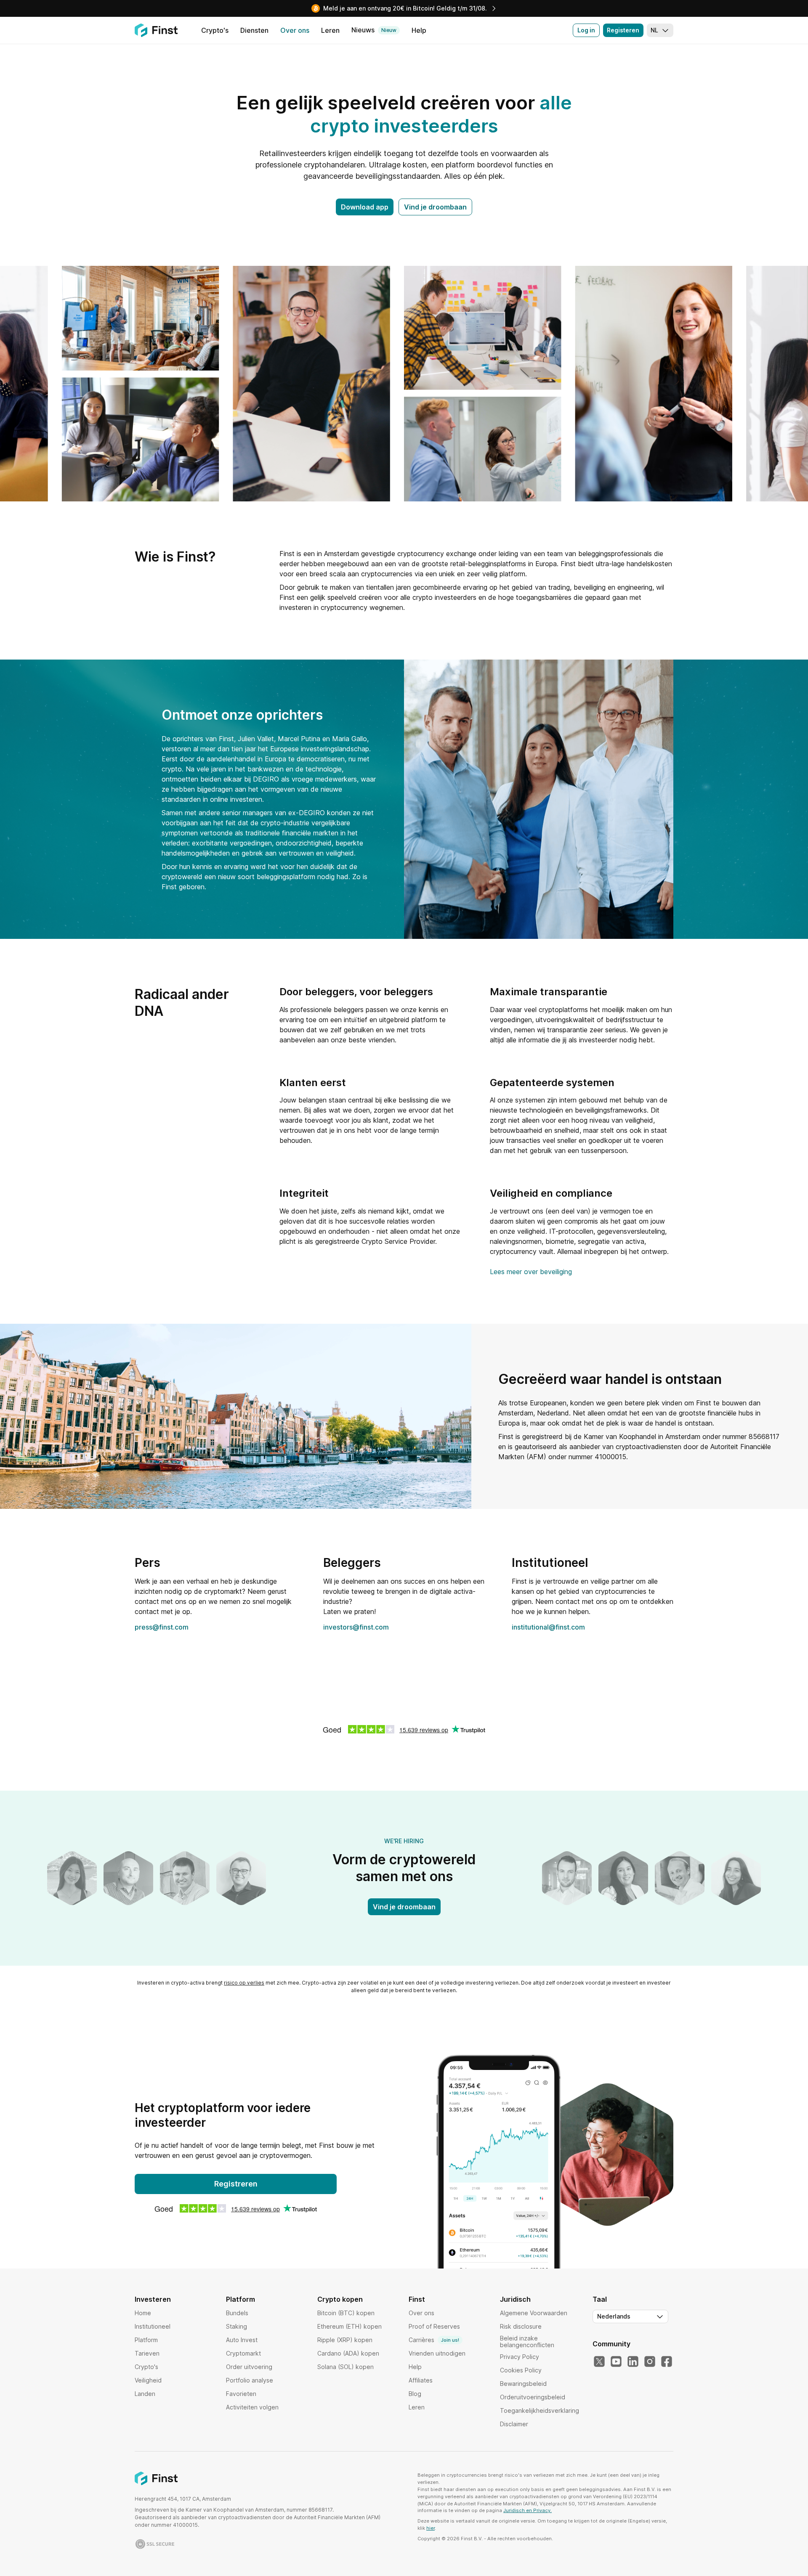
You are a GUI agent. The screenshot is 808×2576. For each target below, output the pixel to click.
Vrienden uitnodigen (437, 2353)
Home (143, 2313)
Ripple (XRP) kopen (345, 2340)
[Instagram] (650, 2362)
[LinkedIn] (633, 2362)
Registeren (623, 30)
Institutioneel (153, 2326)
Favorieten (241, 2394)
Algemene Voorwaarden (534, 2313)
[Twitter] (599, 2362)
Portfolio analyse (250, 2380)
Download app (365, 207)
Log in (586, 30)
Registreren (236, 2184)
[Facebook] (667, 2362)
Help (415, 2367)
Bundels (237, 2313)
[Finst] (156, 30)
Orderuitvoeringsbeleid (533, 2397)
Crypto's (146, 2367)
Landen (145, 2394)
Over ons (421, 2313)
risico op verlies (244, 1983)
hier (431, 2528)
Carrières (434, 2340)
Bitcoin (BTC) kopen (346, 2313)
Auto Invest (242, 2340)
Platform (146, 2340)
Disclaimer (514, 2424)
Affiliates (421, 2380)
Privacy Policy (520, 2357)
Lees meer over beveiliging (531, 1272)
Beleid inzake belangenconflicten (527, 2341)
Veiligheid (148, 2380)
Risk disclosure (521, 2326)
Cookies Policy (521, 2370)
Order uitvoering (249, 2367)
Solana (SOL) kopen (346, 2367)
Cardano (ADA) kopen (348, 2353)
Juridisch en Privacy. (528, 2510)
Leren (417, 2407)
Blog (415, 2394)
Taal (600, 2299)
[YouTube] (616, 2362)
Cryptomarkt (243, 2353)
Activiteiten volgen (252, 2407)
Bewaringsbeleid (523, 2384)
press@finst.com (162, 1627)
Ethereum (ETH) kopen (350, 2326)
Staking (237, 2326)
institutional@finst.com (548, 1627)
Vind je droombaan (435, 207)
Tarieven (147, 2353)
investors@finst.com (356, 1627)
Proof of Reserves (434, 2326)
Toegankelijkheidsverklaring (540, 2410)
